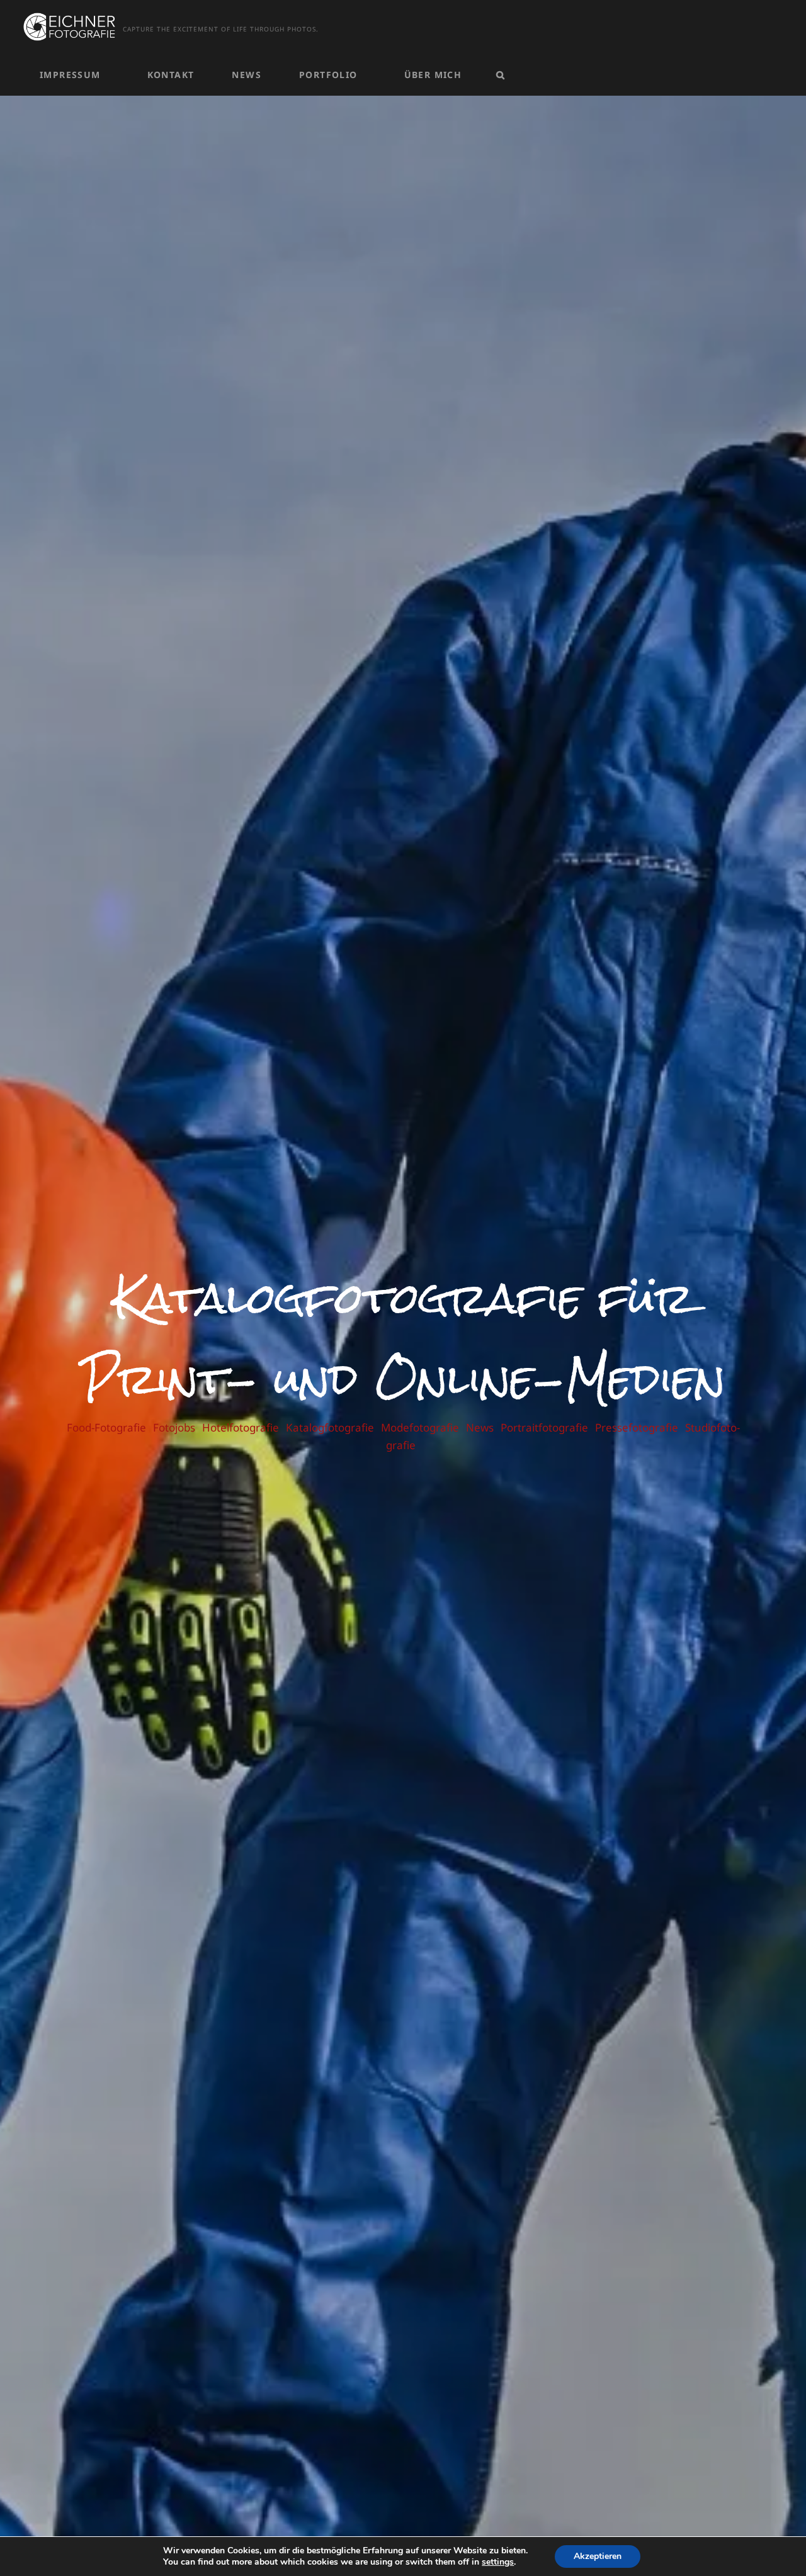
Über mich (433, 75)
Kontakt (171, 75)
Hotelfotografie (241, 1427)
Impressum (70, 75)
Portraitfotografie (544, 1427)
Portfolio (328, 75)
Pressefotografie (637, 1427)
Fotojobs (174, 1427)
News (247, 75)
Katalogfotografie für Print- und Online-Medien (403, 1338)
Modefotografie (420, 1427)
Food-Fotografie (106, 1427)
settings (498, 2562)
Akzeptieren (598, 2556)
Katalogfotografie (330, 1427)
